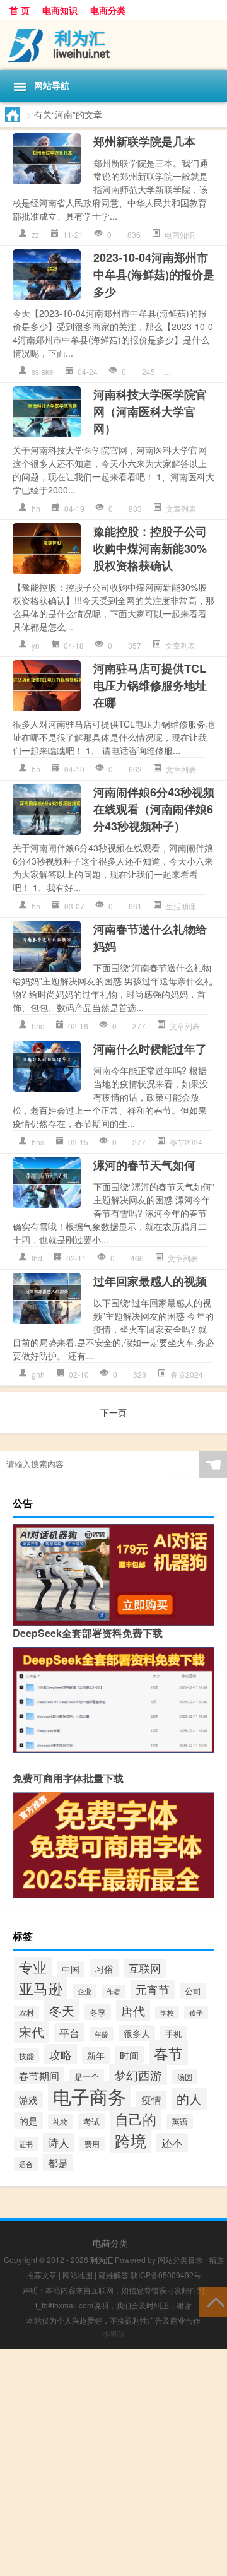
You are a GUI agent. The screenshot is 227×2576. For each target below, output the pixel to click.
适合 (26, 2164)
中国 (71, 1969)
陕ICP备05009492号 (166, 2275)
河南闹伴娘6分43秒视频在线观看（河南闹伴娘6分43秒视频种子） (154, 809)
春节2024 (186, 1142)
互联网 (145, 1968)
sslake (43, 371)
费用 (92, 2144)
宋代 (32, 2032)
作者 (113, 1991)
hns (38, 1142)
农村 (26, 2012)
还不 (172, 2142)
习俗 (104, 1968)
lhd (37, 1258)
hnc (38, 1026)
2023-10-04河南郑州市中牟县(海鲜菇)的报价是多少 (154, 275)
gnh (38, 1374)
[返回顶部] (213, 2301)
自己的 (136, 2119)
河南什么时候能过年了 (150, 1049)
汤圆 (185, 2077)
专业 (33, 1966)
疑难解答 (113, 2275)
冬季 (98, 2012)
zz (35, 234)
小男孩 (113, 2333)
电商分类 (108, 10)
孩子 (196, 2013)
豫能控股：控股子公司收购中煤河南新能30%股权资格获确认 (150, 548)
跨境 (131, 2140)
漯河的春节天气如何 (144, 1165)
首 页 (20, 10)
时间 (129, 2055)
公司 (193, 1991)
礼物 (61, 2121)
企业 (84, 1991)
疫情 (151, 2100)
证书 (26, 2144)
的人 (189, 2099)
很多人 (137, 2033)
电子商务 (90, 2096)
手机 (173, 2034)
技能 (26, 2056)
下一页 (113, 1412)
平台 (69, 2033)
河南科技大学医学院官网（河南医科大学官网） (150, 411)
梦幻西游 (138, 2075)
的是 (28, 2120)
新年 (96, 2055)
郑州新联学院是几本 (144, 141)
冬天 (62, 2010)
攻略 (61, 2054)
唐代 (133, 2010)
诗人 (59, 2142)
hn (36, 508)
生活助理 (181, 906)
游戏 (28, 2100)
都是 (58, 2163)
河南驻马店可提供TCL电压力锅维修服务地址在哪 (150, 685)
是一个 (87, 2077)
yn (36, 645)
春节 (168, 2053)
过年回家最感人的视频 (150, 1281)
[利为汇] (113, 45)
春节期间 (39, 2076)
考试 (91, 2121)
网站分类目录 (180, 2260)
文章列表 (194, 371)
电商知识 (60, 10)
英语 (180, 2122)
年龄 (102, 2034)
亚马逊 (41, 1988)
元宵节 (153, 1989)
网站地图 (78, 2275)
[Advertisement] (113, 2462)
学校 (167, 2013)
